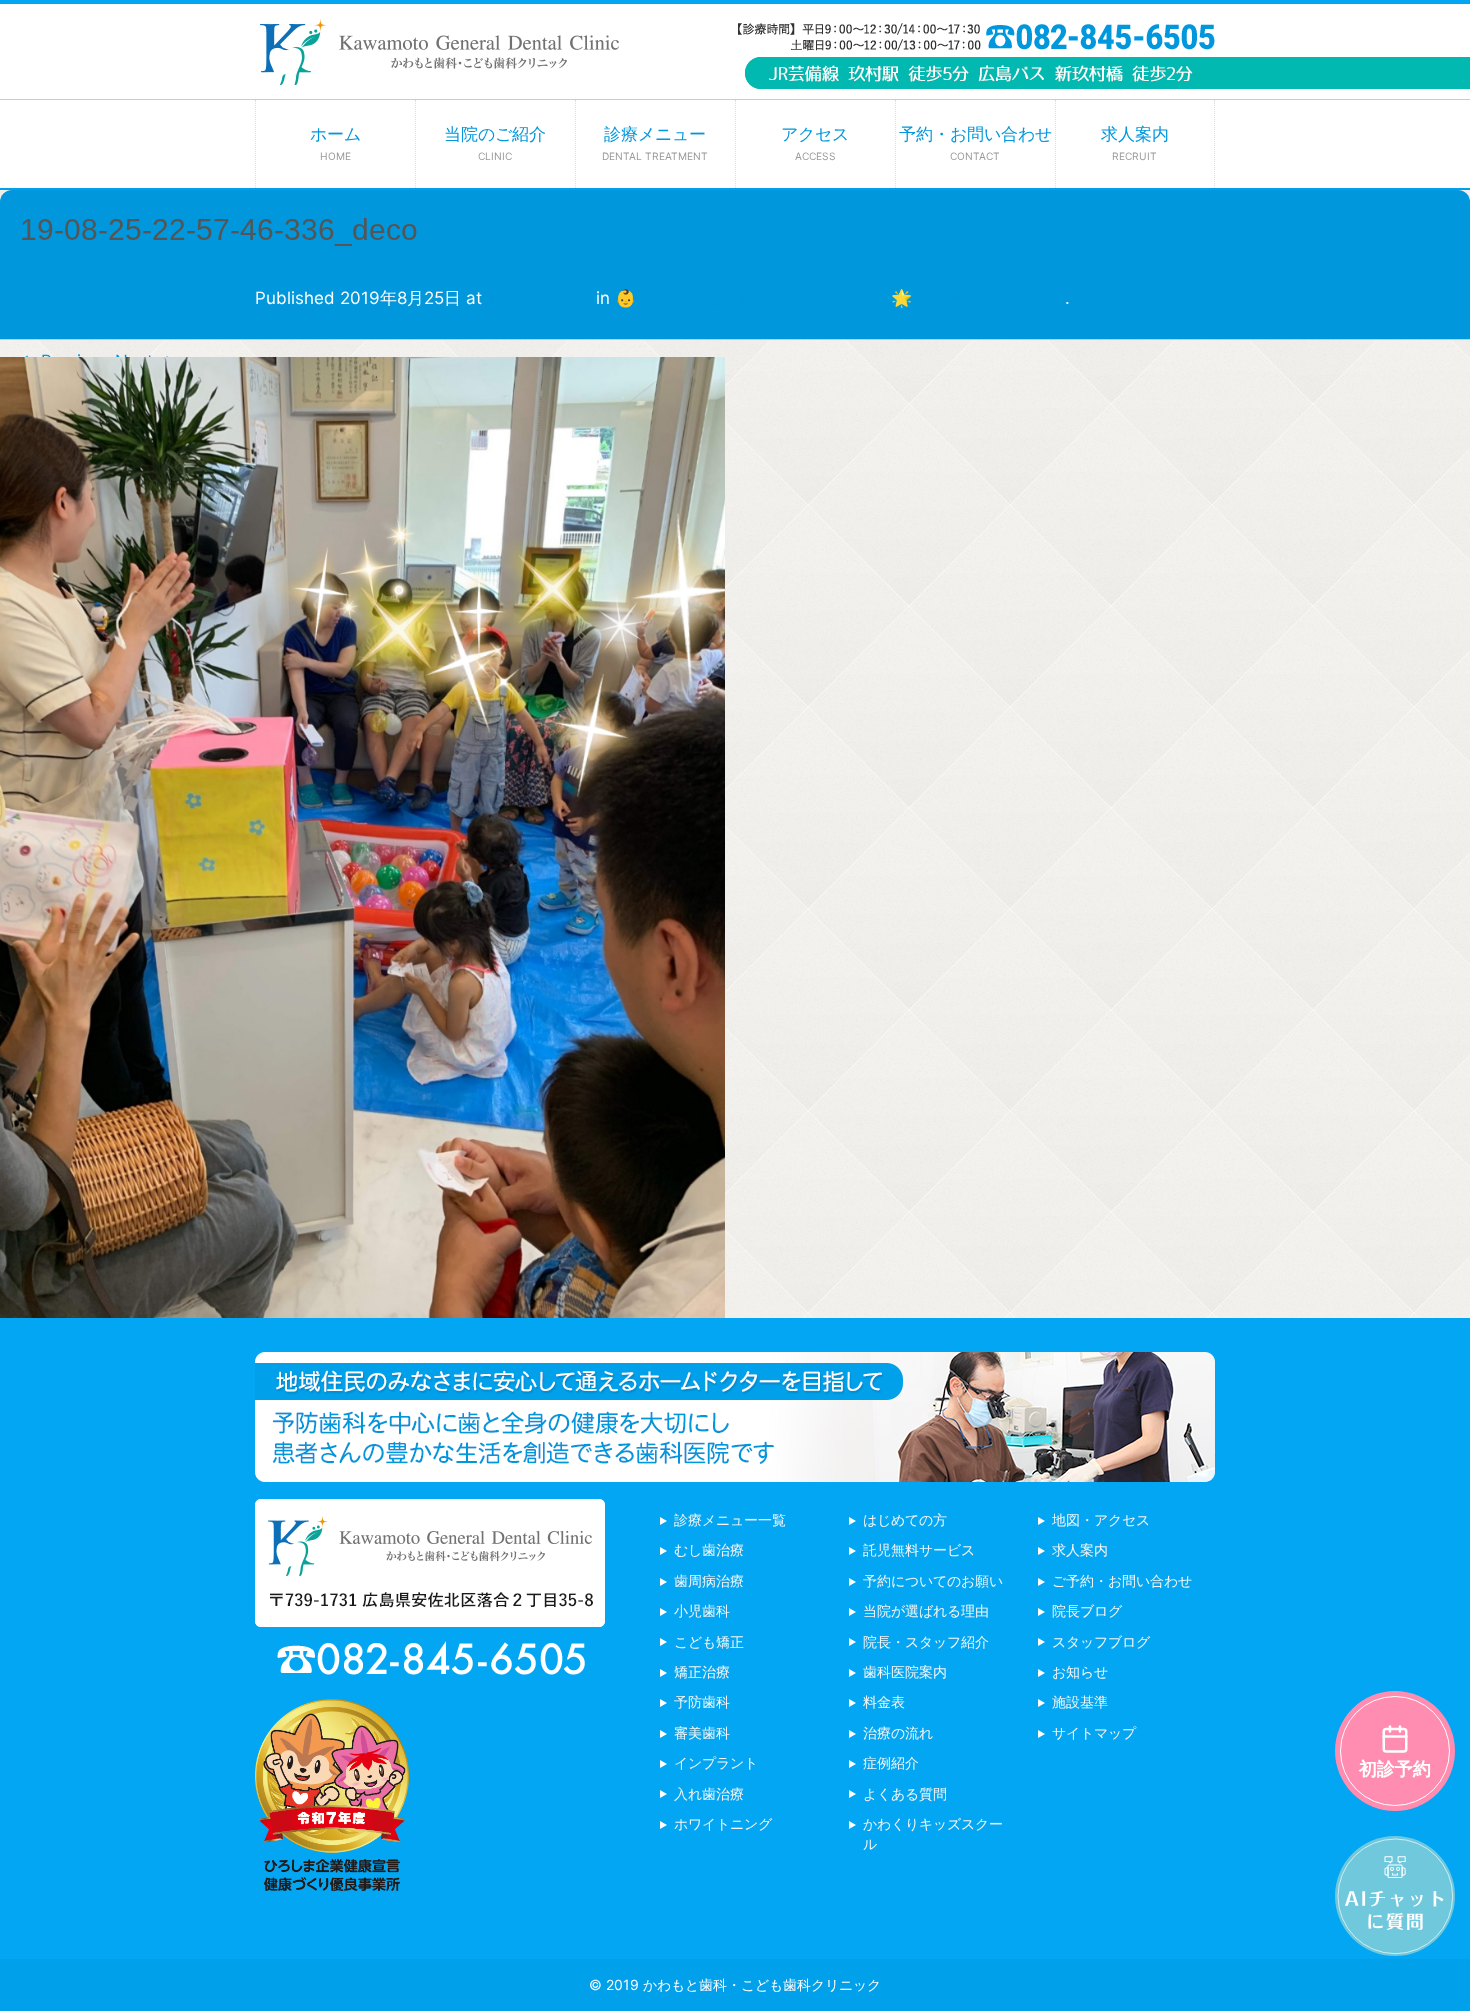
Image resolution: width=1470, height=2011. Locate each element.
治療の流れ (898, 1732)
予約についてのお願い (933, 1580)
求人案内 (1135, 143)
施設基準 (1080, 1701)
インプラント (716, 1762)
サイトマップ (1094, 1732)
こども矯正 (709, 1641)
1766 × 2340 (539, 298)
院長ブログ (1087, 1610)
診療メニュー (655, 143)
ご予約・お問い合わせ (1122, 1580)
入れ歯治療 (709, 1793)
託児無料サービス (919, 1549)
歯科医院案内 (905, 1671)
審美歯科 (702, 1732)
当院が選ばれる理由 (926, 1610)
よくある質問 (905, 1793)
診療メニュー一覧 (730, 1519)
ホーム (335, 143)
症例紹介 (891, 1762)
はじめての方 (905, 1519)
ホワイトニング (723, 1823)
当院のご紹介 (495, 143)
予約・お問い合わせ (975, 143)
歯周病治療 (709, 1580)
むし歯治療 (709, 1549)
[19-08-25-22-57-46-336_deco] (362, 1303)
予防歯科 (702, 1701)
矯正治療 (702, 1671)
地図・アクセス (1101, 1519)
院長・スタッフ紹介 (926, 1641)
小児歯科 (702, 1610)
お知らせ (1080, 1671)
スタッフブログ (1101, 1641)
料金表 (884, 1701)
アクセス (815, 143)
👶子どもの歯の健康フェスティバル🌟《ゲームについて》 (840, 298)
